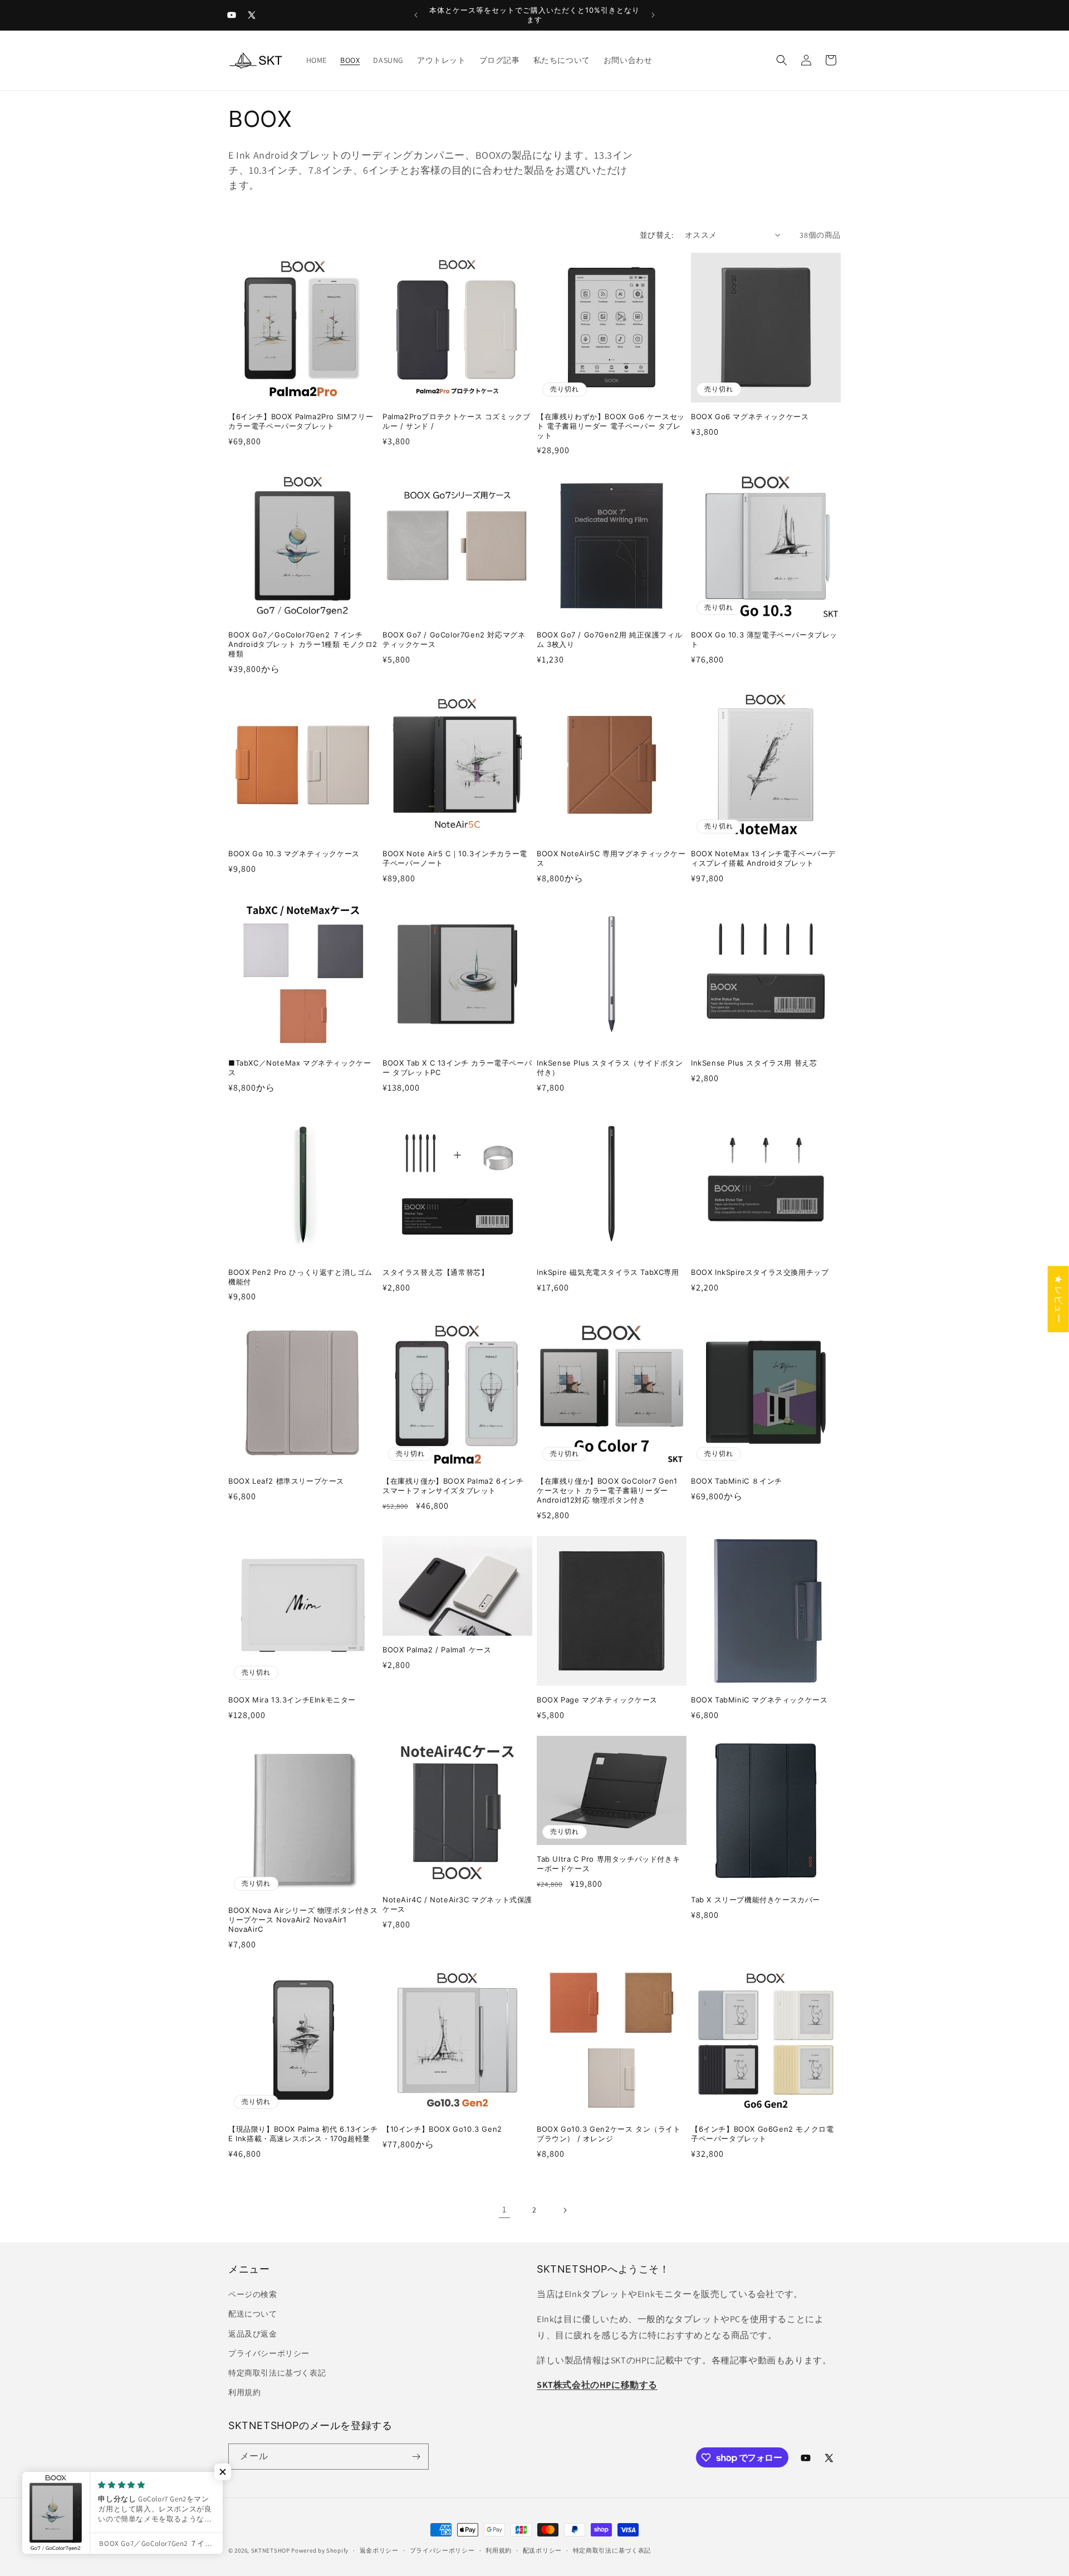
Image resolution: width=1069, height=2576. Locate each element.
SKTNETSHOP (271, 2550)
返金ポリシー (379, 2550)
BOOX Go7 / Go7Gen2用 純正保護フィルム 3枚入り (609, 639)
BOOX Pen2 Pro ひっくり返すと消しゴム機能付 (300, 1277)
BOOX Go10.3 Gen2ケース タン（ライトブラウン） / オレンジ (609, 2134)
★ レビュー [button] (1059, 1299)
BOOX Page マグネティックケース (597, 1700)
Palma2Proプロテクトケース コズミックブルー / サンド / (456, 421)
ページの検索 (253, 2294)
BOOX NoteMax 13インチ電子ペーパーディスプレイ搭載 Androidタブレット (763, 858)
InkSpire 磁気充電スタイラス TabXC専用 (608, 1272)
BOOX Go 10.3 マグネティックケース (294, 853)
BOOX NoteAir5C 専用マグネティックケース (611, 858)
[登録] (416, 2457)
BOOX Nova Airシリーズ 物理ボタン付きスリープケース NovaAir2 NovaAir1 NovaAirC (303, 1920)
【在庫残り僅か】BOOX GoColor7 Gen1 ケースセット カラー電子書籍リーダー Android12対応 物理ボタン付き (607, 1490)
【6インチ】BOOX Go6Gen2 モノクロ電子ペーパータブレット (762, 2134)
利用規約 (244, 2392)
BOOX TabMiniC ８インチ (737, 1481)
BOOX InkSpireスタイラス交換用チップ (760, 1272)
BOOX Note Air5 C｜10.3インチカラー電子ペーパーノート (455, 858)
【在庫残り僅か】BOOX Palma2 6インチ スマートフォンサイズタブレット (453, 1486)
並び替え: (657, 235)
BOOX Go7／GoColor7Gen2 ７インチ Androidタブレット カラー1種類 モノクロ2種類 (303, 644)
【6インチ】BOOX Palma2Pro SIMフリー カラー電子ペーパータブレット (301, 421)
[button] (782, 60)
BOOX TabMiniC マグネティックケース (759, 1700)
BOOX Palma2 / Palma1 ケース (437, 1650)
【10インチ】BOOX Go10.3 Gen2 (442, 2129)
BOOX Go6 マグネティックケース (750, 416)
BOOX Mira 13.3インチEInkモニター (292, 1700)
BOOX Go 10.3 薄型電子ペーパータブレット (764, 639)
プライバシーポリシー (269, 2353)
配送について (253, 2314)
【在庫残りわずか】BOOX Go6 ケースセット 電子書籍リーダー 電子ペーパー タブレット (611, 426)
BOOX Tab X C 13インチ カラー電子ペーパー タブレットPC (457, 1068)
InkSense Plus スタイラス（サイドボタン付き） (610, 1068)
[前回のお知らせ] (416, 15)
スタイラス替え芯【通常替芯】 (435, 1272)
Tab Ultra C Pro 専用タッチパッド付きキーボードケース (608, 1864)
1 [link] (504, 2209)
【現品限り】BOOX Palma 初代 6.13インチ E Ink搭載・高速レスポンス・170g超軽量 (303, 2134)
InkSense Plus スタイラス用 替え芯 (754, 1063)
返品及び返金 (253, 2334)
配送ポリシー (542, 2550)
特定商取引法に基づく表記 (277, 2373)
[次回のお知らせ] (653, 15)
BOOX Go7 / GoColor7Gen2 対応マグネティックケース (454, 639)
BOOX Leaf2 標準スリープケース (286, 1481)
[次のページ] (565, 2210)
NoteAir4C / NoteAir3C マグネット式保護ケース (457, 1904)
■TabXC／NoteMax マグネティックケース (300, 1068)
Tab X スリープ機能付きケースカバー (756, 1900)
